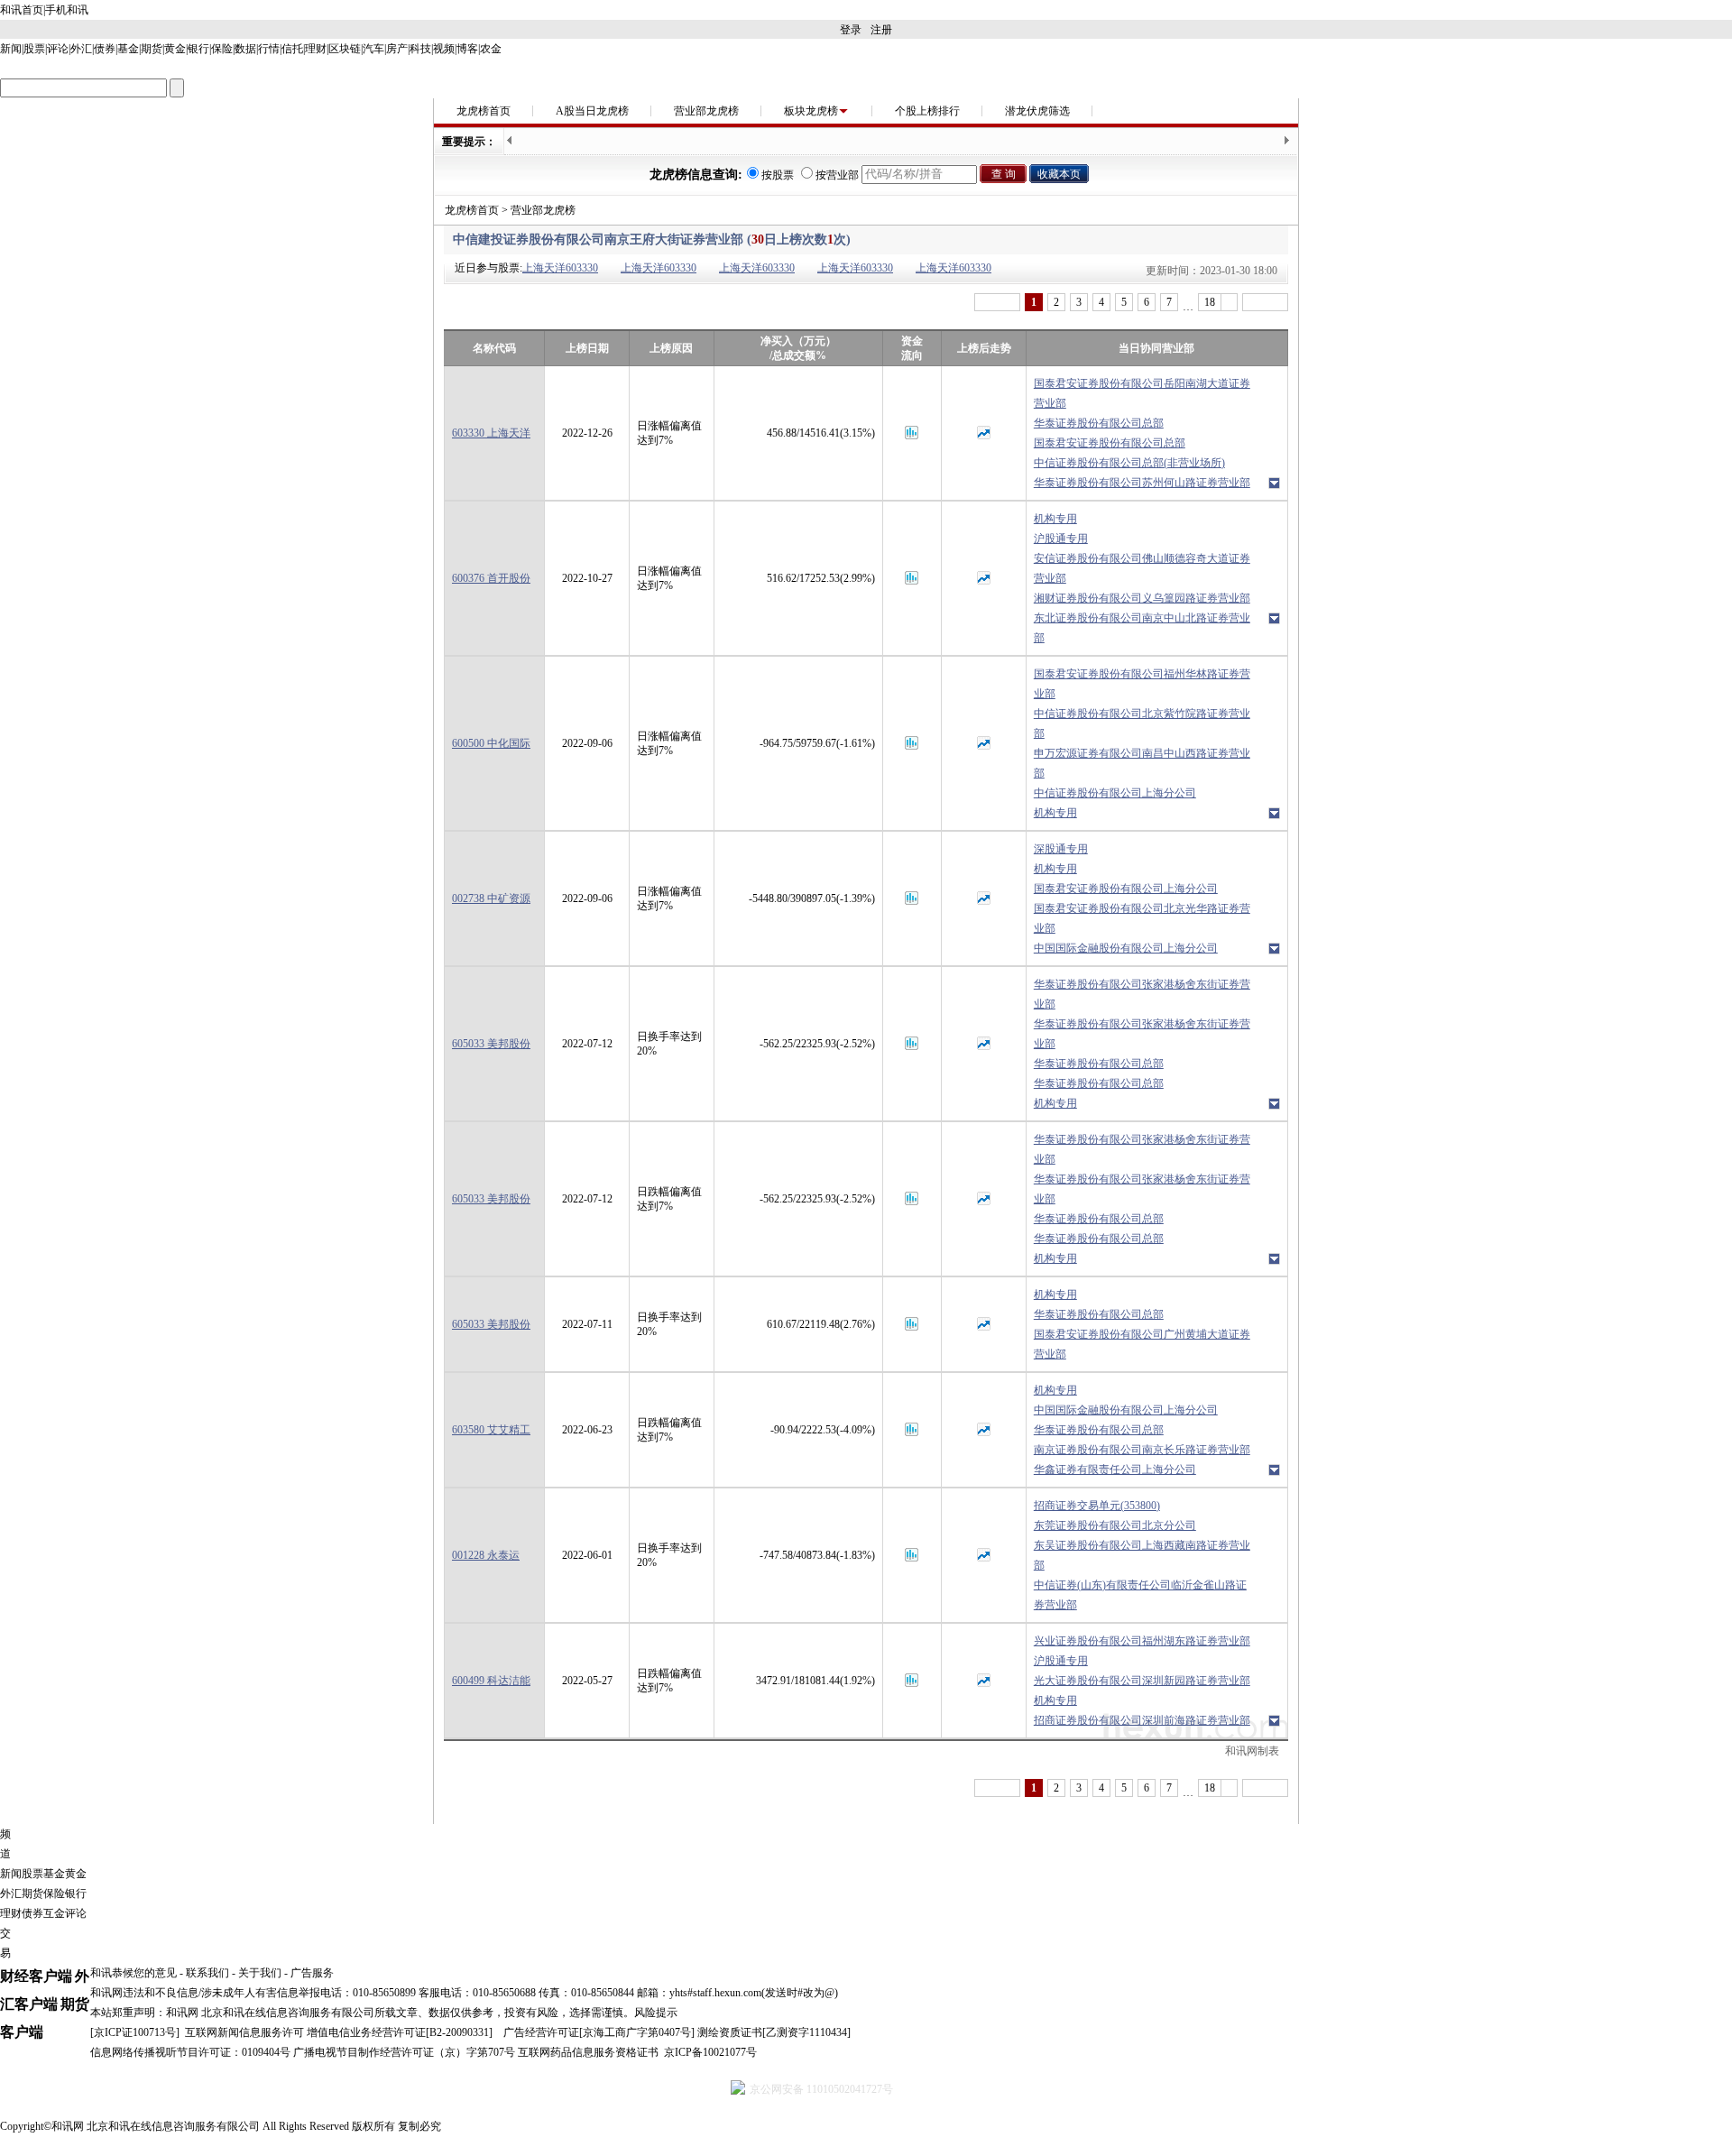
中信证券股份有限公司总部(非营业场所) (1129, 463)
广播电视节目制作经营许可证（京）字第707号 (404, 2052)
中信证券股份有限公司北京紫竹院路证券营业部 (1142, 723)
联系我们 (207, 1973)
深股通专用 (1061, 849)
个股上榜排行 (927, 111)
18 (1210, 302)
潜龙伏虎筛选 (1037, 111)
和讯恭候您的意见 (134, 1973)
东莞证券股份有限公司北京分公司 (1115, 1525)
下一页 (1265, 302)
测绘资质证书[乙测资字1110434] (774, 2032)
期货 (152, 49)
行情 (269, 49)
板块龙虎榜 (811, 111)
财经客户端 (36, 1976)
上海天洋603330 (560, 268)
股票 (34, 49)
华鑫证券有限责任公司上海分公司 (1115, 1470)
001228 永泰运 (486, 1555)
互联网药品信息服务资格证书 (588, 2052)
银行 (198, 49)
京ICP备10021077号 (710, 2052)
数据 (245, 49)
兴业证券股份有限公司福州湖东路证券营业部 (1142, 1641)
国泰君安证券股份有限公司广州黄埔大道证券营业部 (1142, 1344)
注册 (881, 30)
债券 (105, 49)
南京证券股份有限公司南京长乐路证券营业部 (1142, 1450)
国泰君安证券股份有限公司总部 (1110, 443)
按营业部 (837, 175)
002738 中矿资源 (491, 898)
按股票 (778, 175)
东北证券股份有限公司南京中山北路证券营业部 (1142, 628)
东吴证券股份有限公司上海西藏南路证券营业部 (1142, 1555)
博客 (467, 49)
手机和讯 (67, 10)
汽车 (373, 49)
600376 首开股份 (491, 578)
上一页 (997, 302)
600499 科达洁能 (491, 1681)
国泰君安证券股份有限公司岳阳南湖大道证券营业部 (1142, 393)
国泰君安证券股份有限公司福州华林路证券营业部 (1142, 684)
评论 (58, 49)
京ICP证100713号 (135, 2032)
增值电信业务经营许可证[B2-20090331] (400, 2032)
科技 (420, 49)
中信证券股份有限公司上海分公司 (1115, 793)
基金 (128, 49)
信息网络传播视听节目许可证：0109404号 (190, 2052)
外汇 (81, 49)
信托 (292, 49)
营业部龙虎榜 (706, 111)
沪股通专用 (1061, 539)
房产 (397, 49)
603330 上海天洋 (491, 433)
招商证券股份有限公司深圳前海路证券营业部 (1142, 1720)
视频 (444, 49)
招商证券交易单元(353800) (1097, 1506)
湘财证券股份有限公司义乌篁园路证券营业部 (1142, 598)
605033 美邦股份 (491, 1044)
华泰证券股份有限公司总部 (1099, 423)
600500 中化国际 (491, 743)
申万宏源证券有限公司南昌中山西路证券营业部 (1142, 763)
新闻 (11, 49)
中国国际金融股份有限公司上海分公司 (1126, 948)
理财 (316, 49)
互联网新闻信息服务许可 (244, 2032)
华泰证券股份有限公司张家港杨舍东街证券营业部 (1142, 994)
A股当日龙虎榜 (592, 111)
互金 (54, 1913)
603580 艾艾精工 (491, 1430)
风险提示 (656, 2013)
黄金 (175, 49)
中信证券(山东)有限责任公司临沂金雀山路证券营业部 (1140, 1595)
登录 (851, 30)
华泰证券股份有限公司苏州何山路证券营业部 (1142, 483)
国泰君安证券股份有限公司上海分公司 (1126, 889)
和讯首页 (22, 10)
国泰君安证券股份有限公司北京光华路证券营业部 (1142, 918)
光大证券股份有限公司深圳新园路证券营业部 (1142, 1681)
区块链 (345, 49)
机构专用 (1055, 519)
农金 (491, 49)
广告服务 (312, 1973)
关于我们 (260, 1973)
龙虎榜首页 (484, 111)
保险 (222, 49)
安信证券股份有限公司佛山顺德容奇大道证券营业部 (1142, 568)
